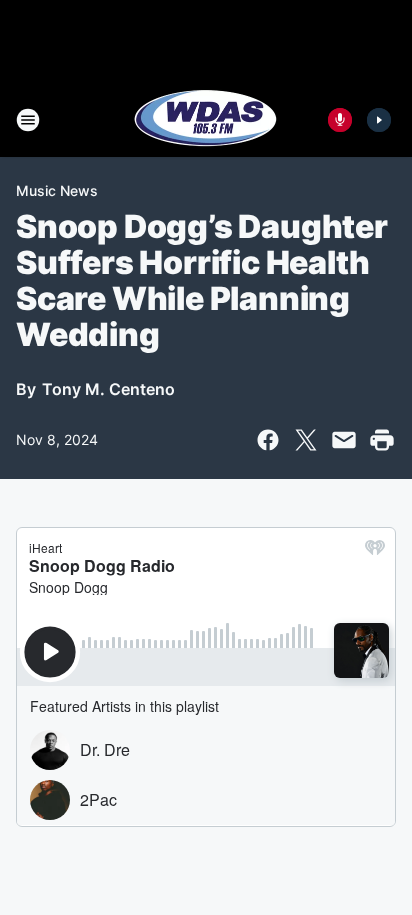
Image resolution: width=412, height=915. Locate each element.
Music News (57, 190)
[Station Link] (206, 120)
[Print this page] (382, 440)
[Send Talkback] (340, 120)
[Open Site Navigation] (28, 120)
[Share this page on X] (306, 440)
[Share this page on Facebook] (268, 440)
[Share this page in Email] (344, 440)
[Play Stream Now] (379, 120)
